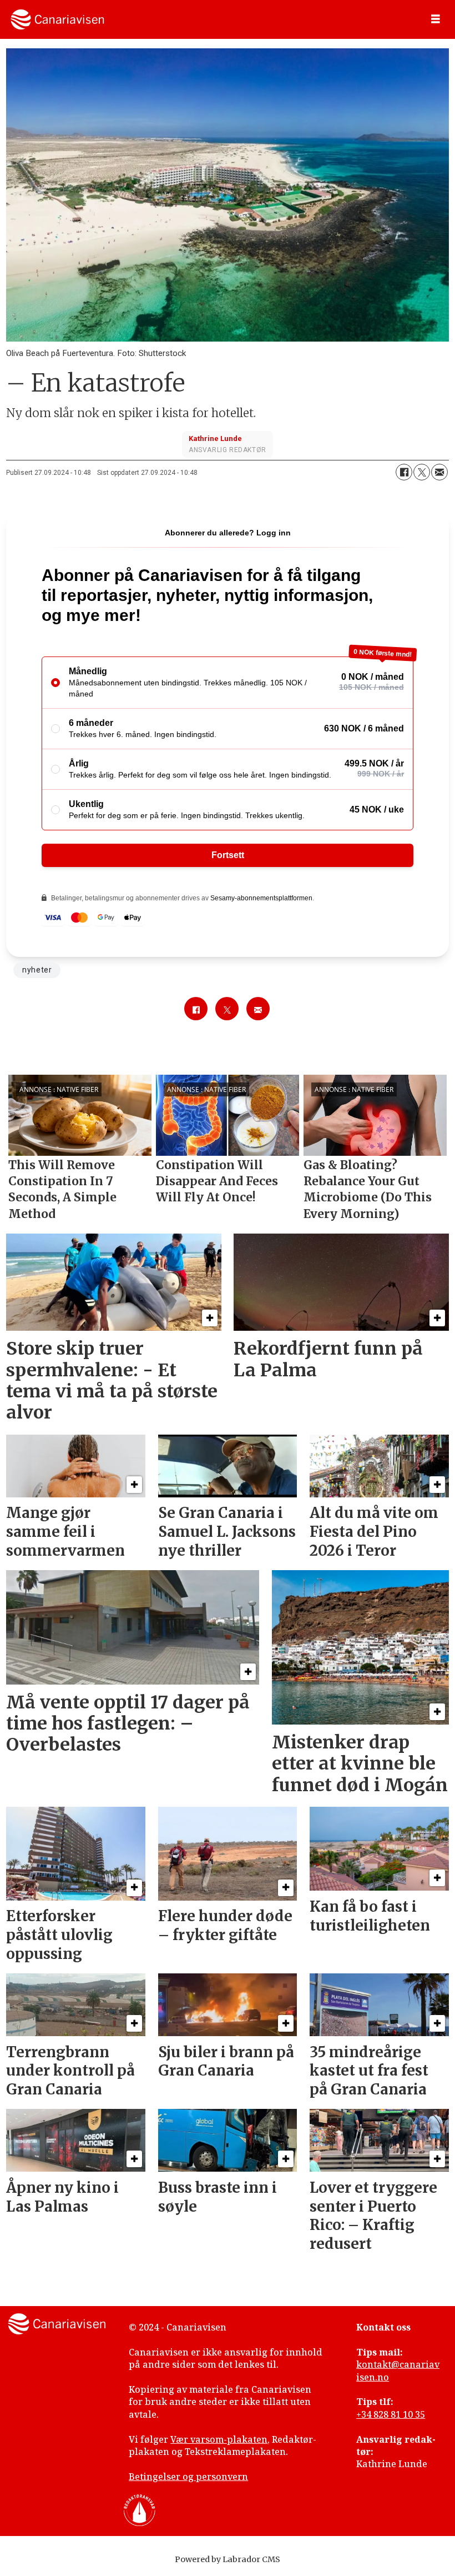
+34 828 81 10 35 (391, 2414)
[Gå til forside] (57, 19)
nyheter (37, 970)
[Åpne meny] (436, 19)
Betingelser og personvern (188, 2477)
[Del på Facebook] (404, 472)
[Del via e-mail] (439, 472)
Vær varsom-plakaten (219, 2439)
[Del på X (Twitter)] (422, 472)
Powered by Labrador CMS (228, 2559)
